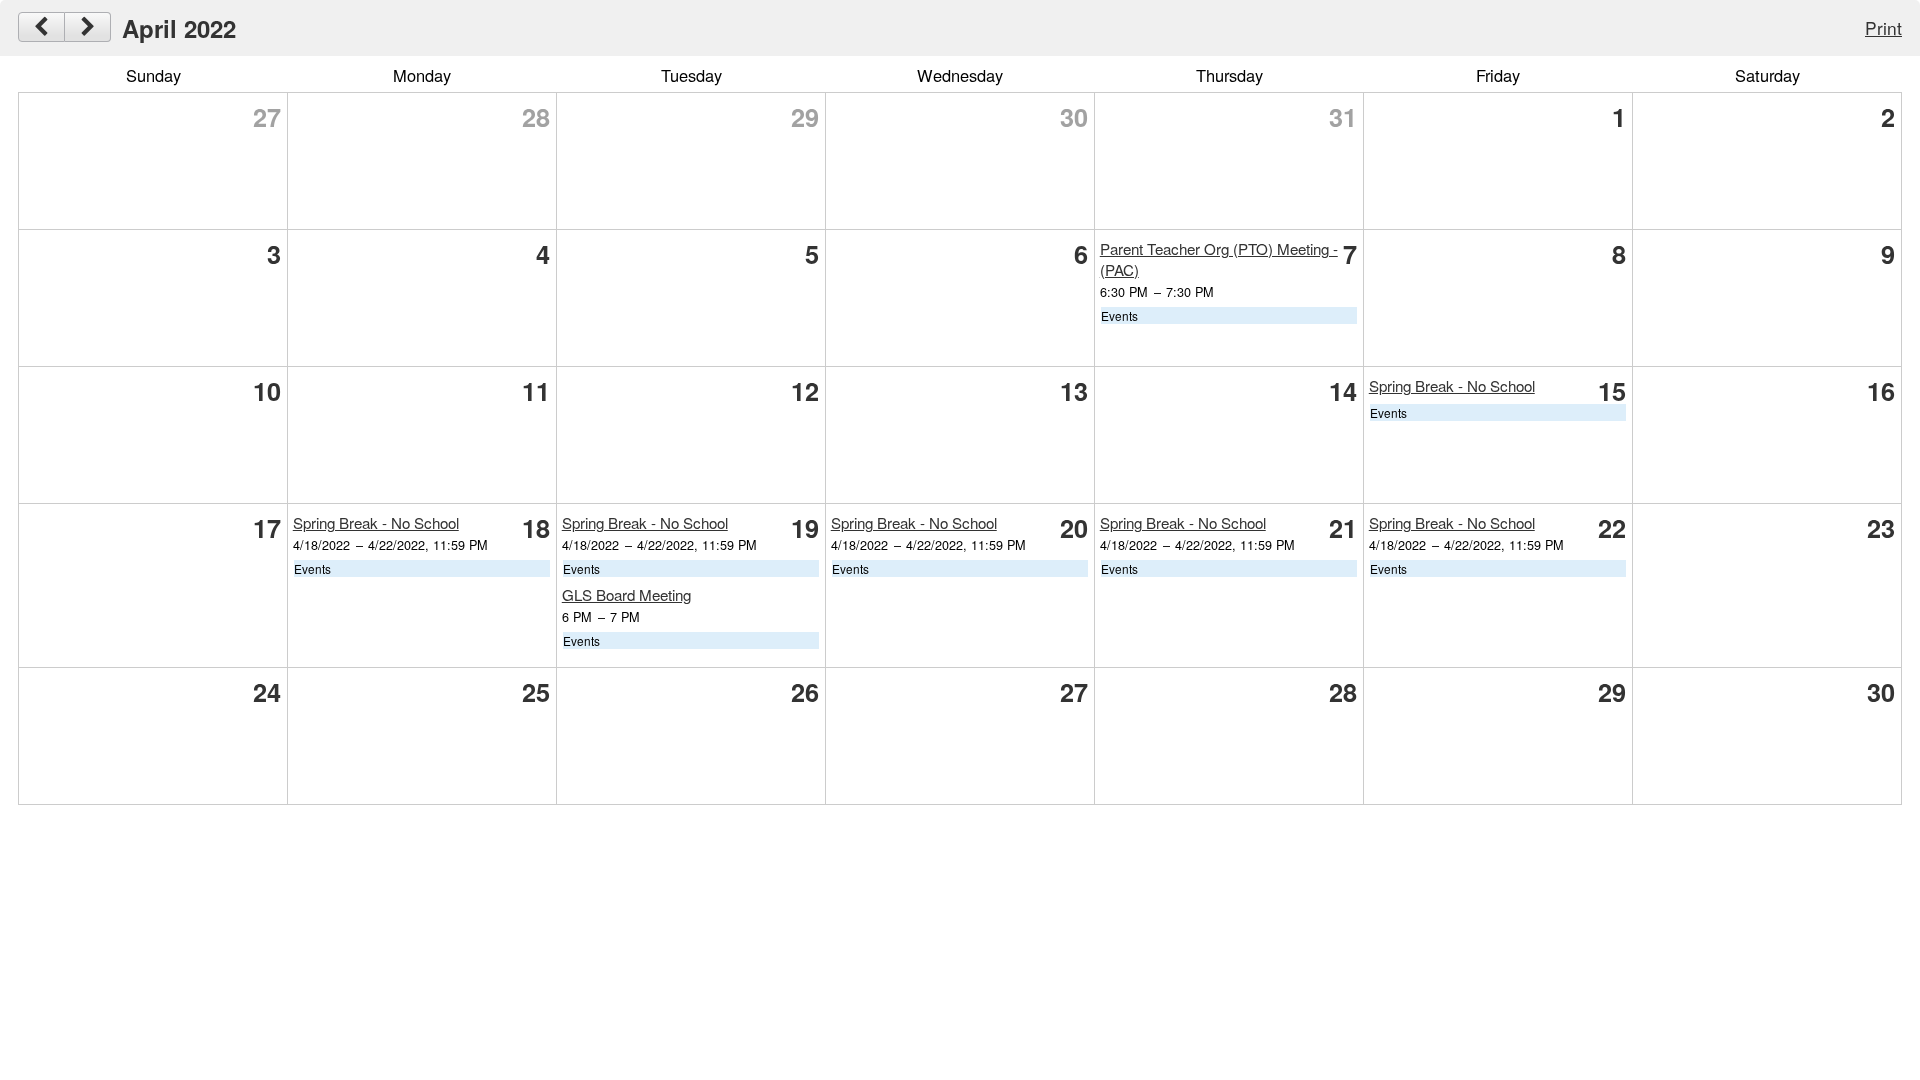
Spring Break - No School (1452, 385)
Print (1883, 27)
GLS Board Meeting (626, 594)
